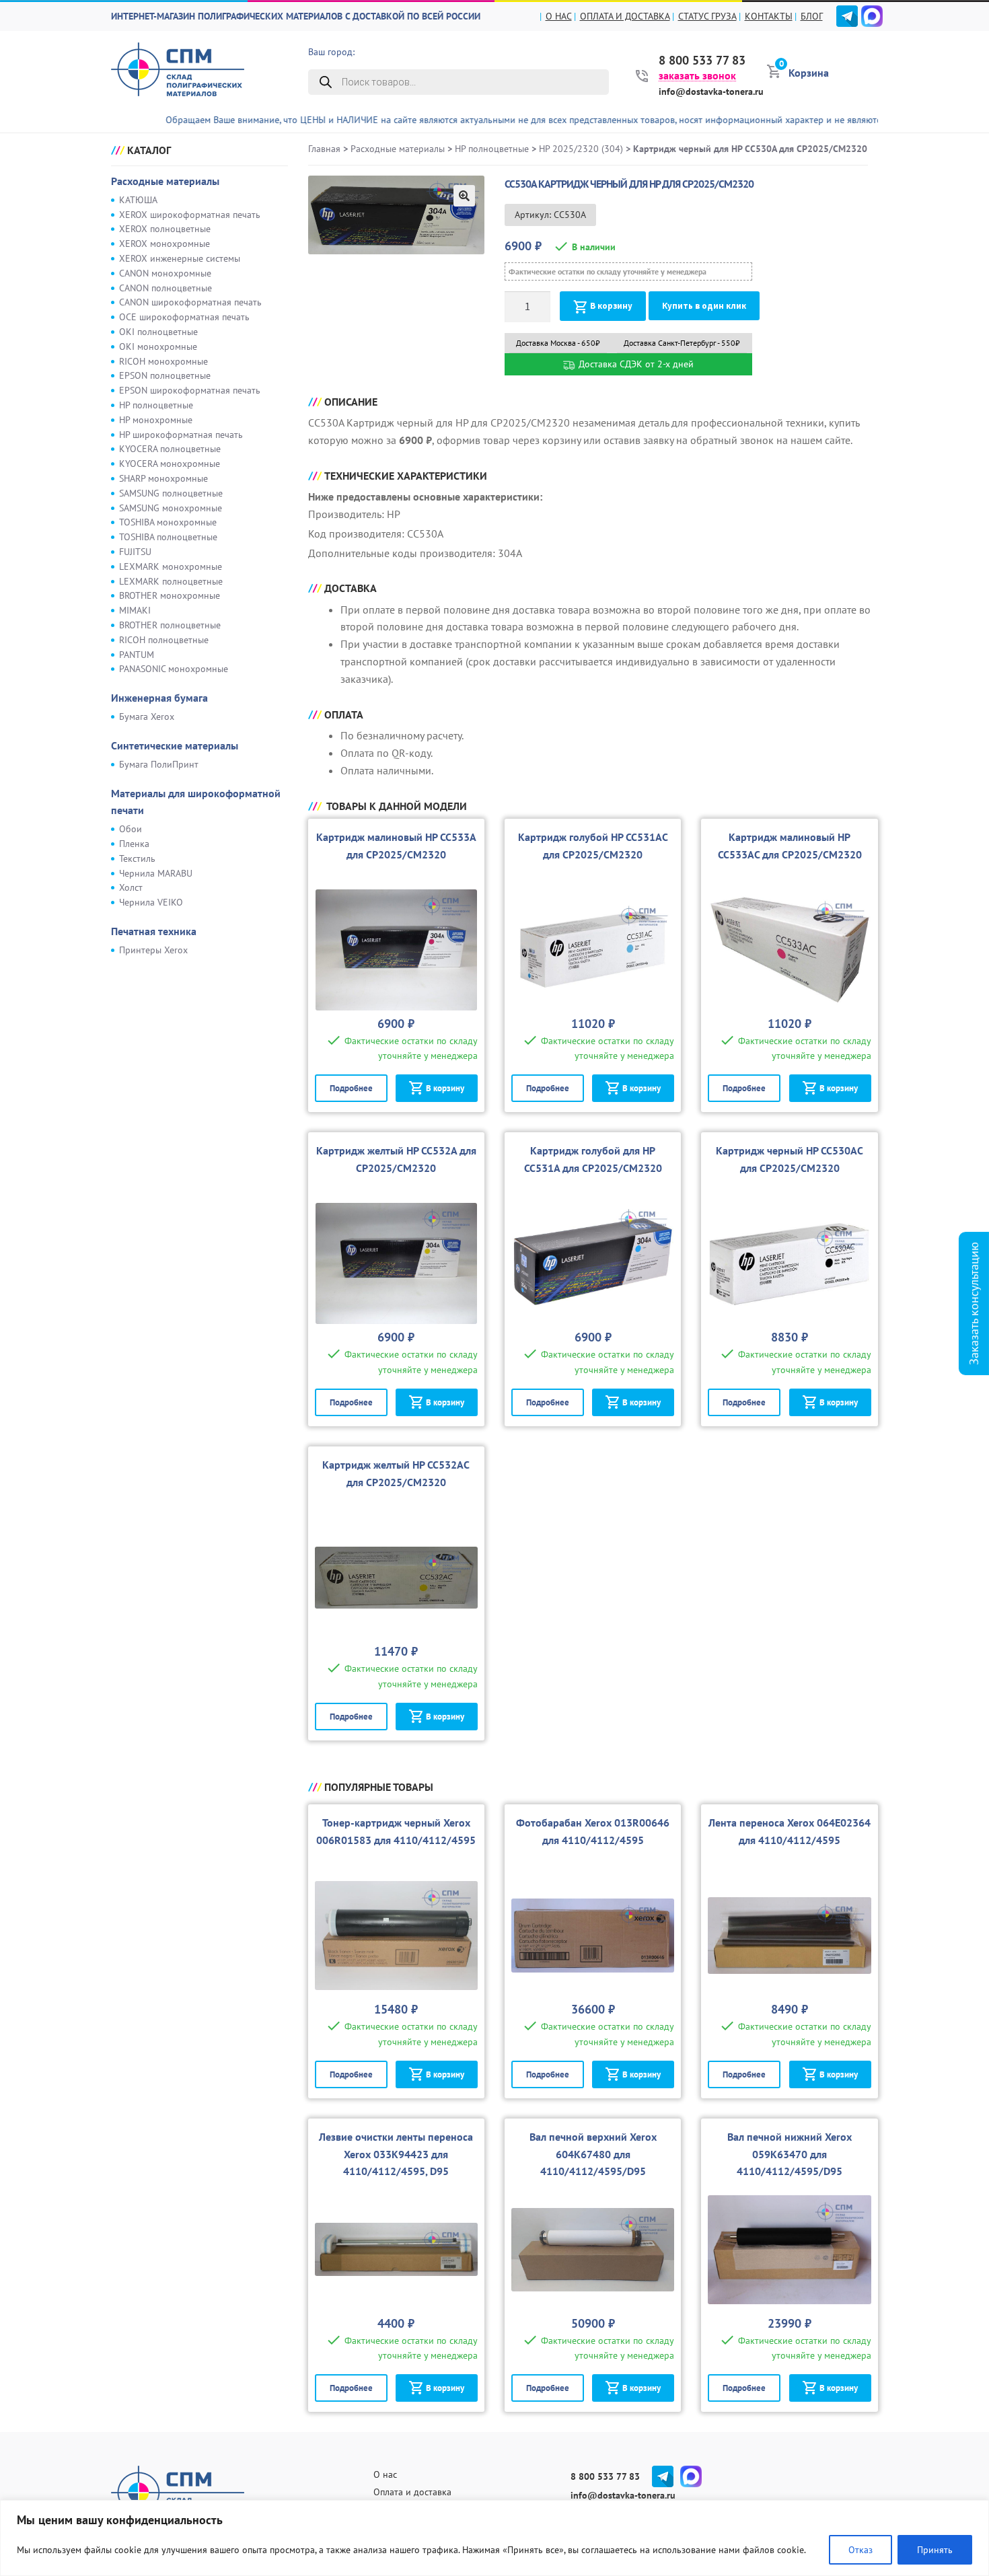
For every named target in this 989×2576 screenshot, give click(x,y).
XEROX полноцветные (165, 229)
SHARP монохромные (163, 478)
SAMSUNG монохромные (171, 508)
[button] (464, 196)
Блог (812, 16)
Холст (131, 887)
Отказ (860, 2550)
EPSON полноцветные (165, 375)
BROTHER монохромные (170, 595)
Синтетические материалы (175, 745)
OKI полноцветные (158, 332)
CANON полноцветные (166, 288)
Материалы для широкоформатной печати (196, 802)
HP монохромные (156, 420)
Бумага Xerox (147, 716)
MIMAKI (135, 610)
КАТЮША (138, 200)
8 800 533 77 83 (702, 61)
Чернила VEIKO (151, 902)
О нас (559, 16)
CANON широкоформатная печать (190, 302)
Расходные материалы (165, 181)
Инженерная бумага (159, 698)
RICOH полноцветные (164, 640)
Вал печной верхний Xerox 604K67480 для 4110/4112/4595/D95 (593, 2154)
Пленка (134, 844)
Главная (324, 149)
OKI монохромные (158, 346)
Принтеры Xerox (153, 950)
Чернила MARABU (156, 873)
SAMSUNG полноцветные (171, 493)
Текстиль (137, 858)
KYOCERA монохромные (170, 464)
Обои (131, 829)
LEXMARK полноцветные (171, 581)
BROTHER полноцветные (170, 625)
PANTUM (137, 655)
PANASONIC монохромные (174, 669)
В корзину (611, 306)
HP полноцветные (156, 405)
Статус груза (707, 16)
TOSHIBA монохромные (168, 522)
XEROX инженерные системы (180, 258)
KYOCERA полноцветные (170, 449)
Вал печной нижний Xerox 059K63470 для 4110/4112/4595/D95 (790, 2154)
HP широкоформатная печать (181, 435)
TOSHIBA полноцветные (168, 537)
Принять (935, 2550)
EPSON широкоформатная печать (190, 390)
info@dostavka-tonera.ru (711, 91)
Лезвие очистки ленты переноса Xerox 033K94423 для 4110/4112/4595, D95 (396, 2154)
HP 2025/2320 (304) (581, 149)
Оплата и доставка (625, 16)
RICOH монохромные (163, 361)
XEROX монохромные (164, 244)
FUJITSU (135, 552)
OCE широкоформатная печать (184, 317)
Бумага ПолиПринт (159, 764)
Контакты (769, 16)
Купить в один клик (704, 306)
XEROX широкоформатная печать (190, 215)
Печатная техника (154, 931)
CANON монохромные (165, 273)
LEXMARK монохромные (171, 566)
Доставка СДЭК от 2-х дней (635, 364)
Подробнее (351, 1088)
